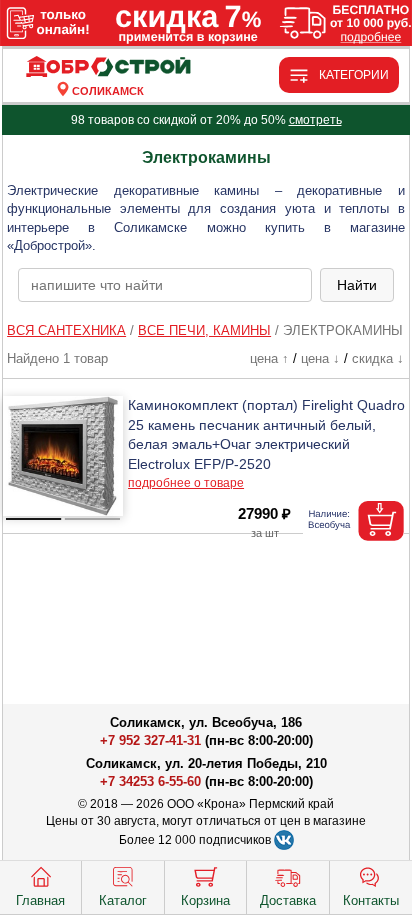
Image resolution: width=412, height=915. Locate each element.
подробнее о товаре (186, 483)
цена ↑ (269, 358)
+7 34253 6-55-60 (150, 781)
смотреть (315, 120)
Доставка (288, 900)
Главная (40, 900)
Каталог (123, 900)
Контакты (371, 900)
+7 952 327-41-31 (150, 740)
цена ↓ (320, 358)
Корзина (205, 900)
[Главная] (108, 67)
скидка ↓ (378, 358)
